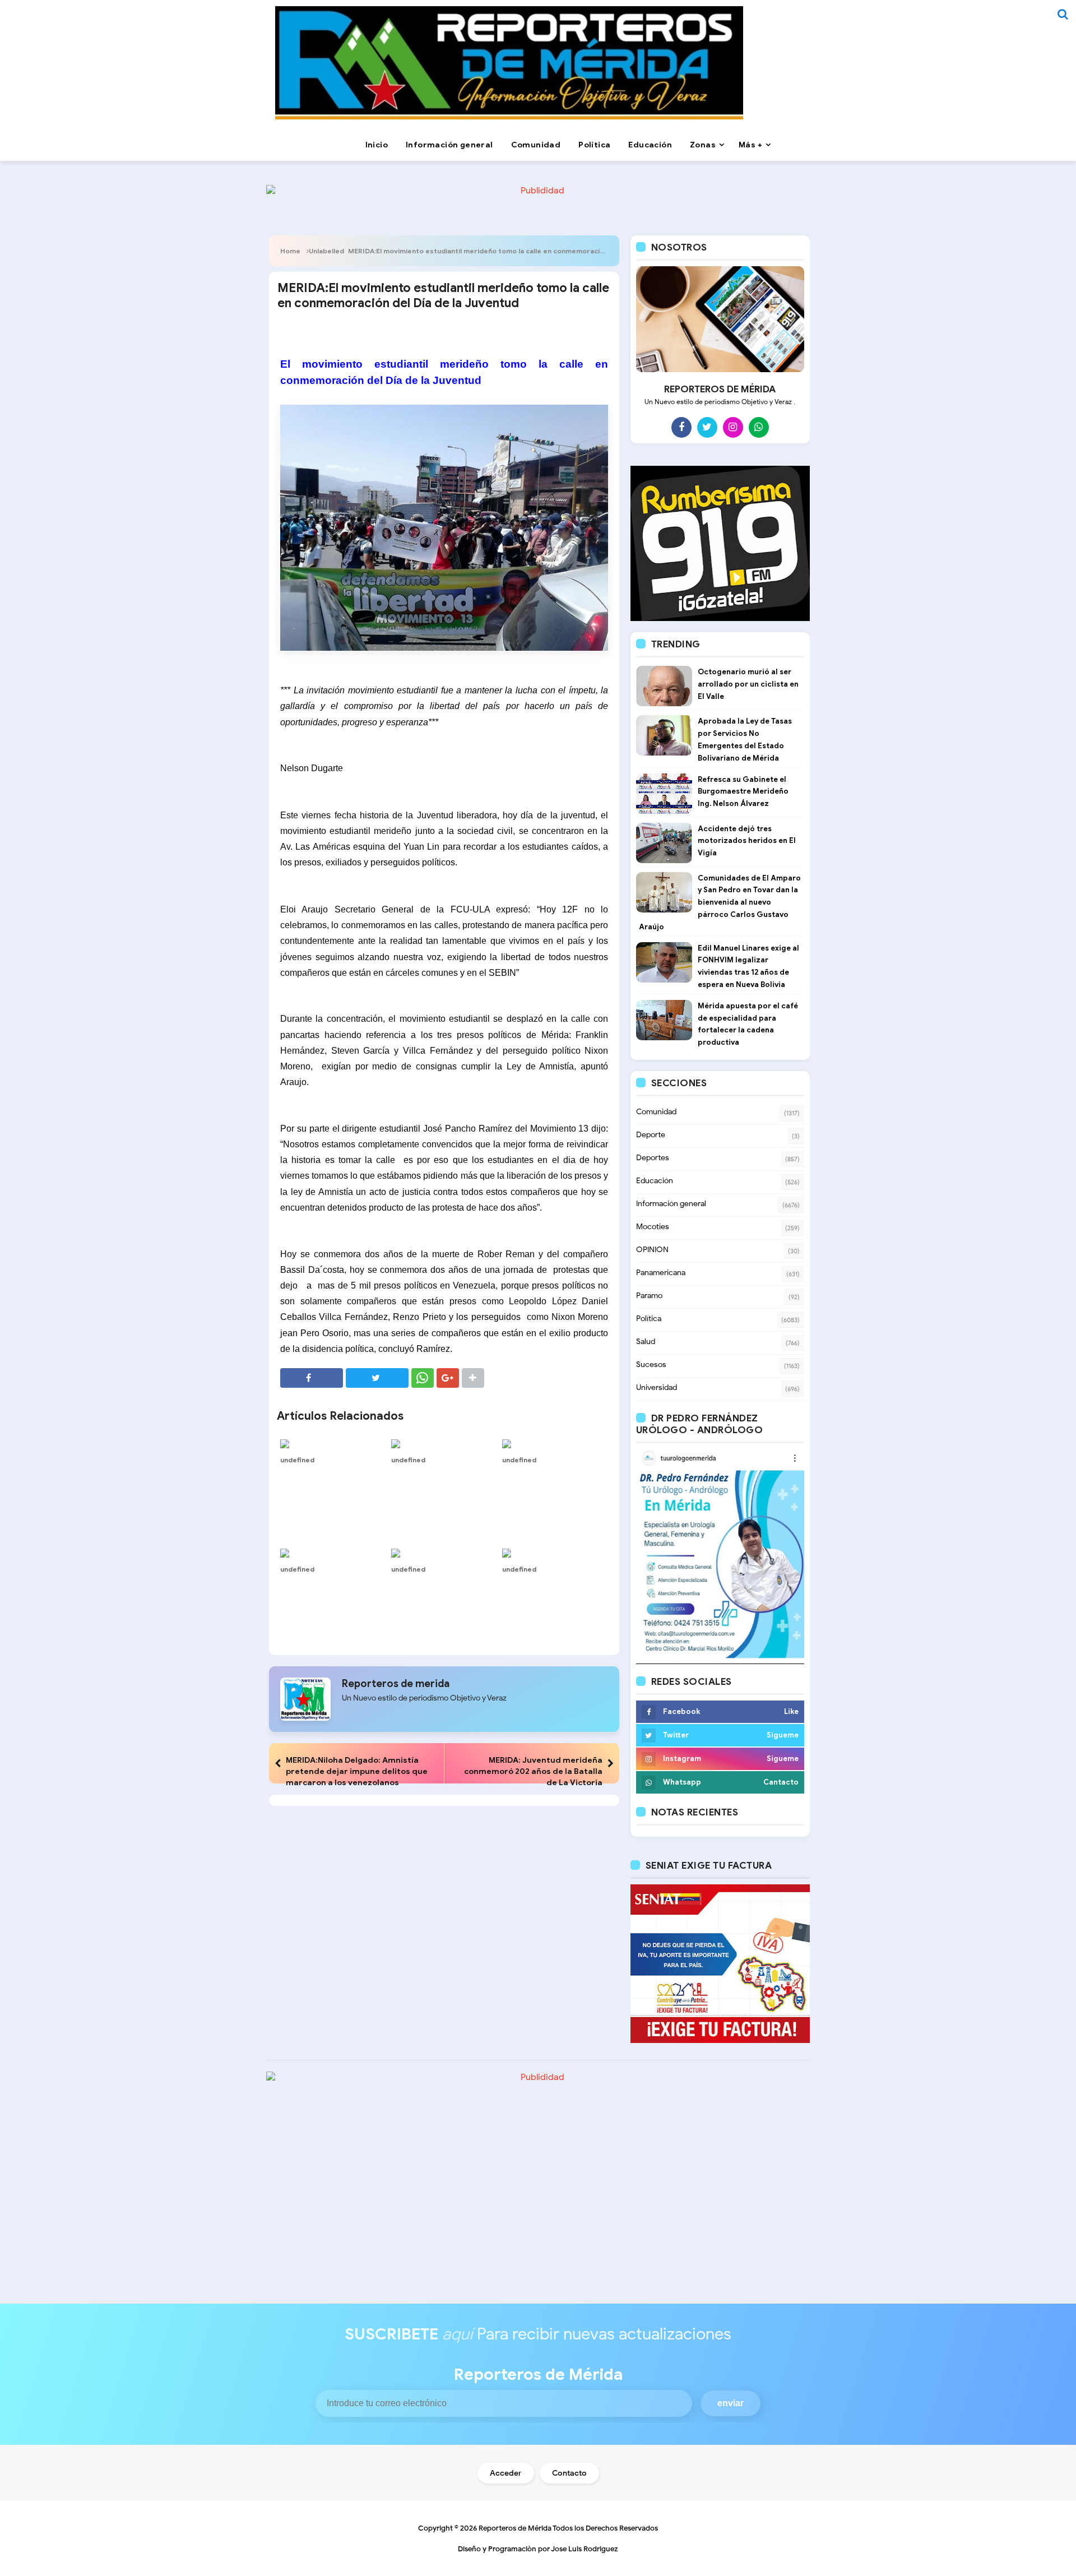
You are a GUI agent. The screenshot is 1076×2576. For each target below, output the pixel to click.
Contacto (569, 2473)
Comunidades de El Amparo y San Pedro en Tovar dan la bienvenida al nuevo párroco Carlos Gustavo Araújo (720, 902)
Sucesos (651, 1365)
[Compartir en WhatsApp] (423, 1378)
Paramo (649, 1296)
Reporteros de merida (396, 1684)
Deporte (651, 1135)
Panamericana (661, 1273)
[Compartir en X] (377, 1378)
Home (290, 251)
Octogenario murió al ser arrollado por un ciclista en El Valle (748, 684)
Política (649, 1319)
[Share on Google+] (448, 1378)
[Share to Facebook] (312, 1378)
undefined (297, 1460)
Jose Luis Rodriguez (585, 2549)
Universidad (657, 1387)
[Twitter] (707, 427)
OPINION (652, 1250)
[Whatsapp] (759, 427)
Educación (655, 1181)
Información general (671, 1204)
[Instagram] (733, 427)
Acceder (506, 2473)
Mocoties (653, 1227)
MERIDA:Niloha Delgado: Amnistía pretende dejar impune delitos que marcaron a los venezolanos (357, 1771)
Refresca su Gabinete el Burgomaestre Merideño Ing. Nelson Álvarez (743, 792)
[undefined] (333, 1443)
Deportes (653, 1158)
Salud (646, 1342)
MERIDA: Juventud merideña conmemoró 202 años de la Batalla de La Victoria (533, 1771)
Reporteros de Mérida (515, 2528)
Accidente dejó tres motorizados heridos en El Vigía (747, 841)
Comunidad (656, 1112)
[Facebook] (681, 427)
